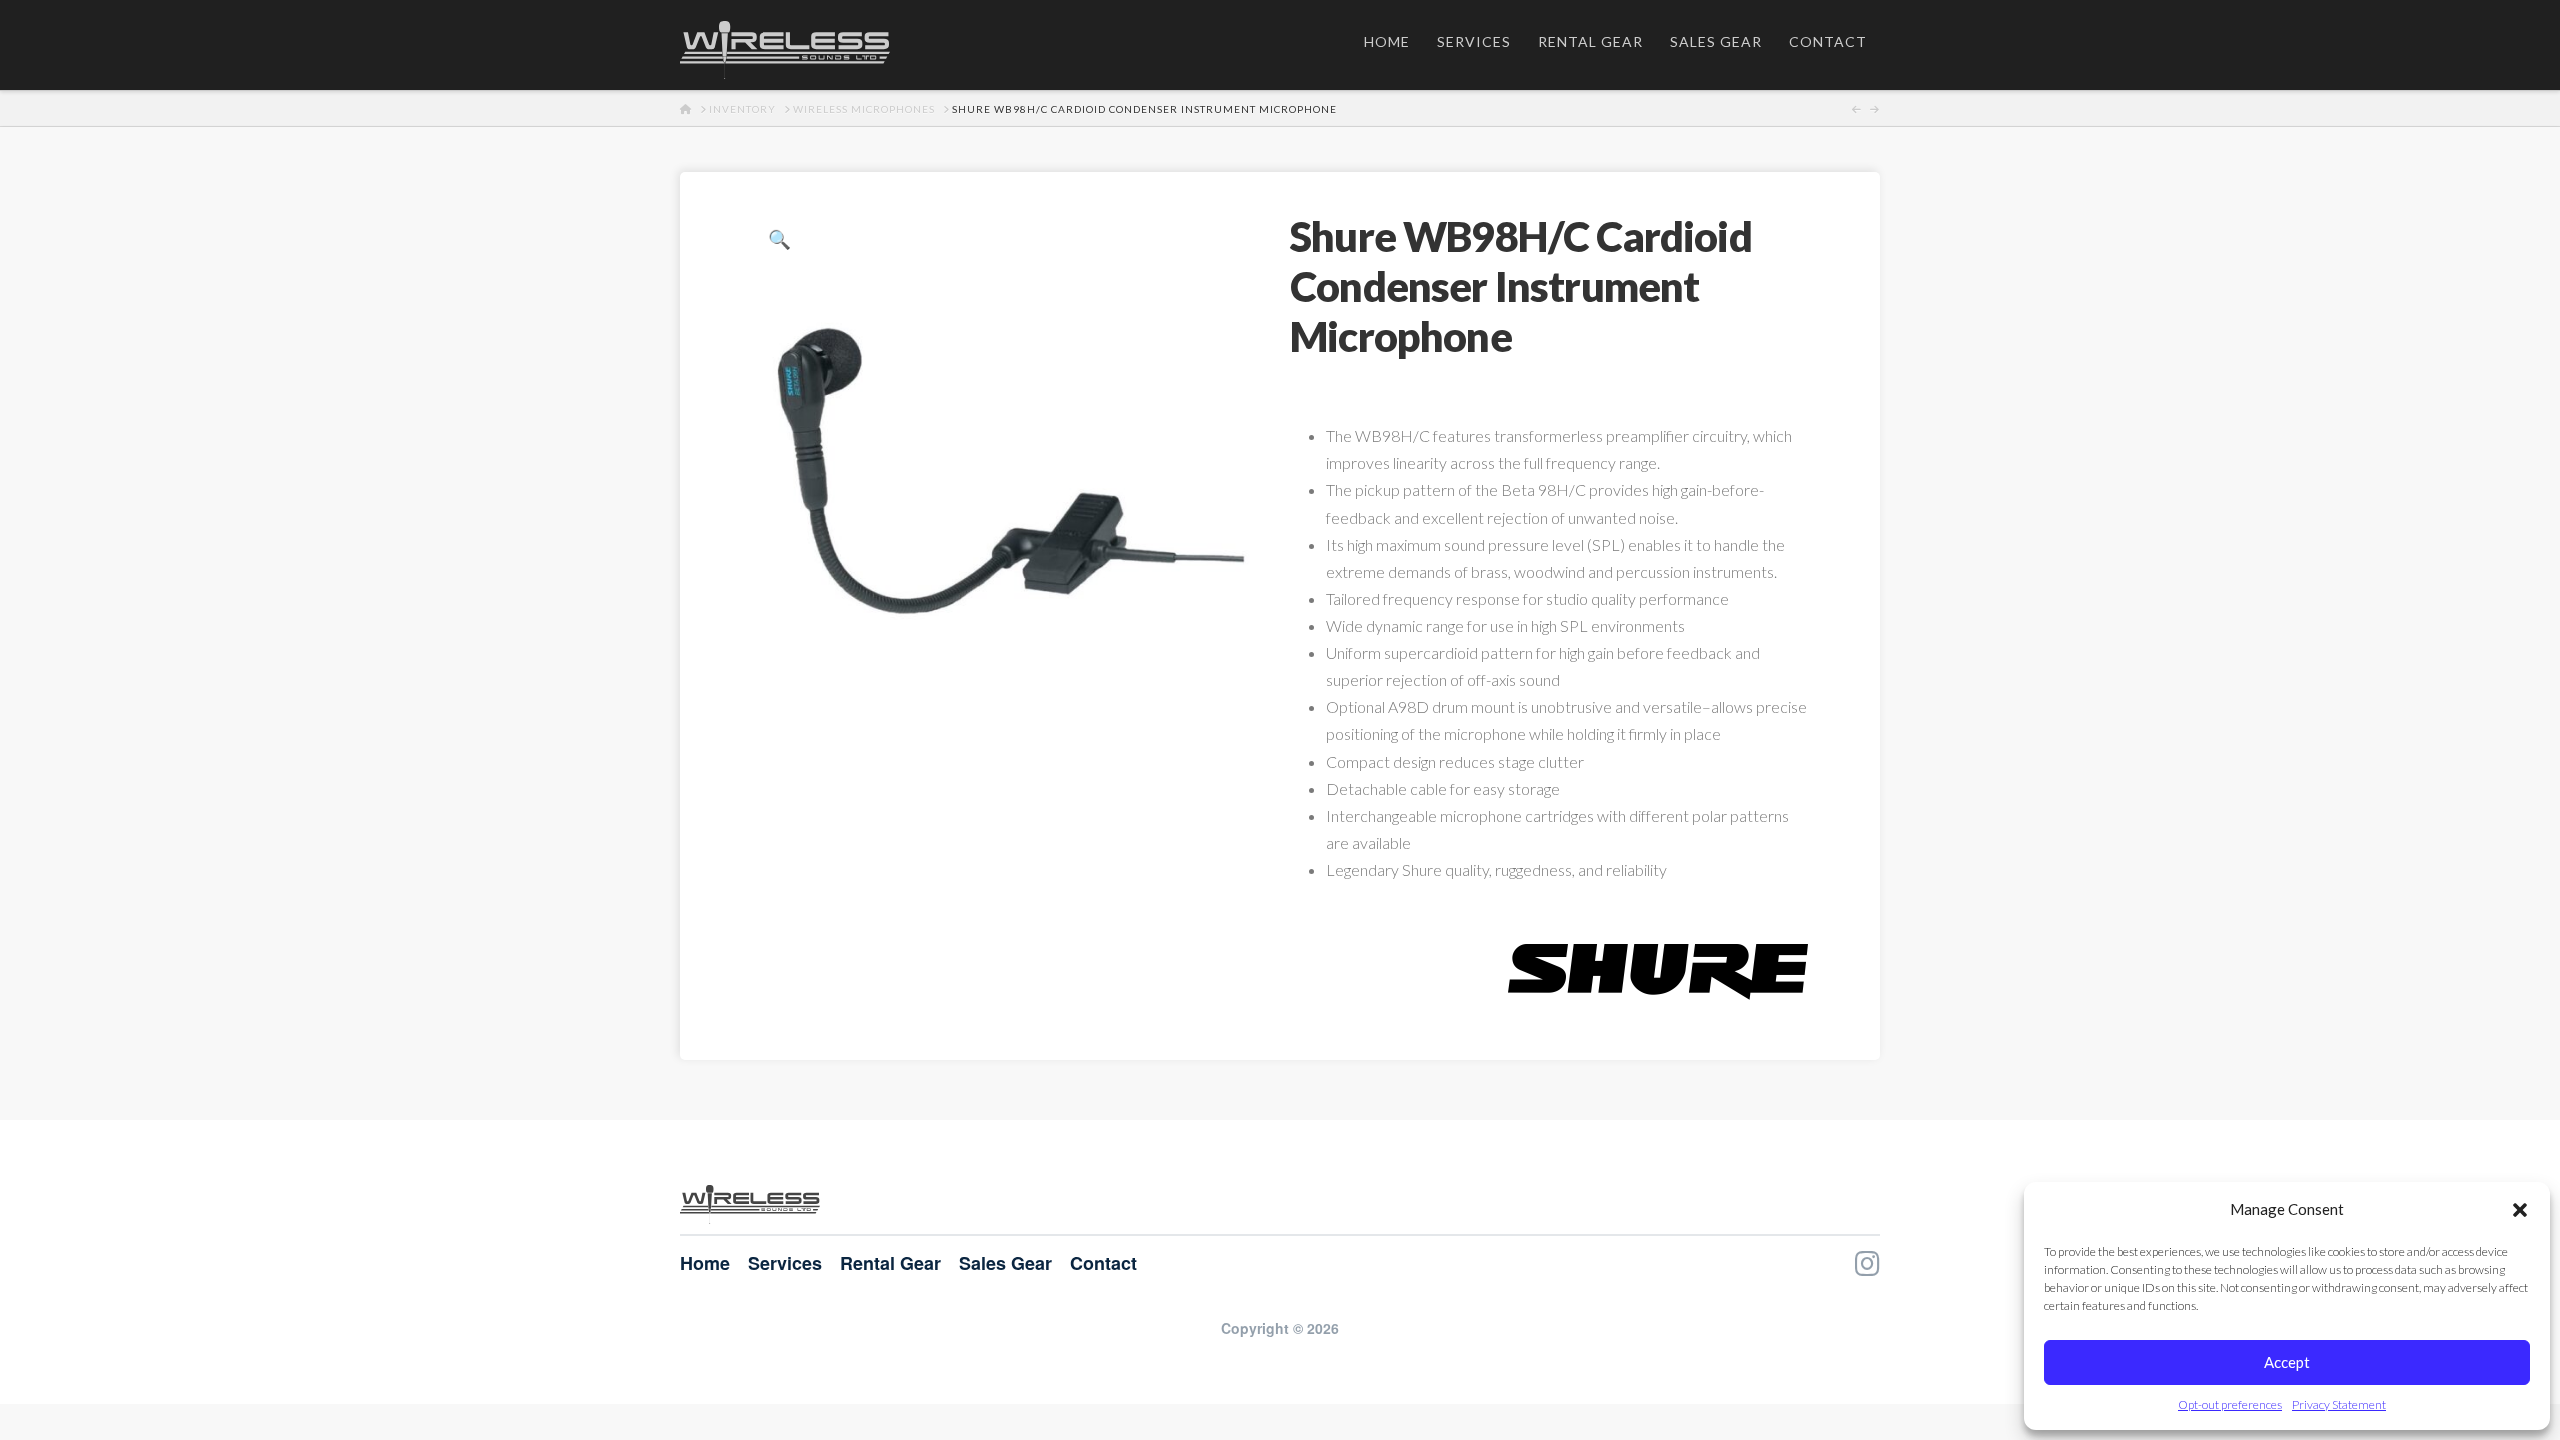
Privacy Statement (2339, 1404)
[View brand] (1658, 969)
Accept (2287, 1362)
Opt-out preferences (2230, 1404)
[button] (2520, 1210)
